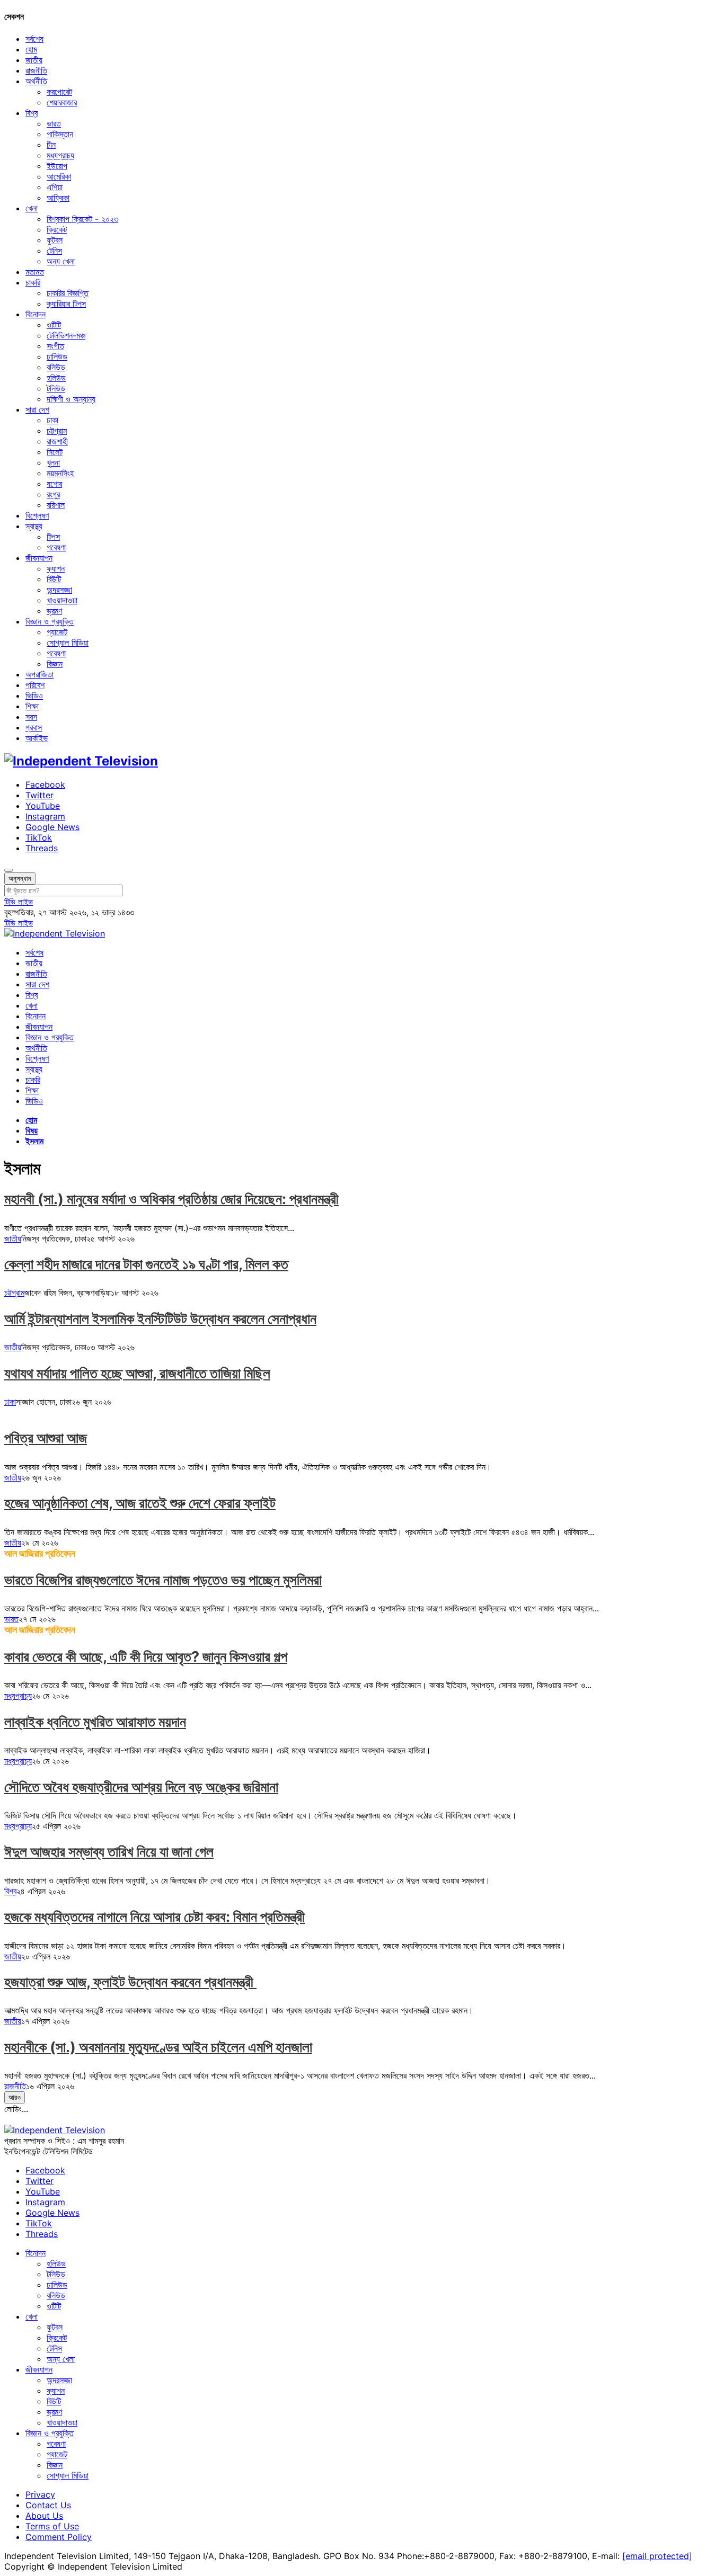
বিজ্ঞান (55, 664)
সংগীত (55, 346)
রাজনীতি (36, 70)
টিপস (53, 537)
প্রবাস (34, 727)
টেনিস (54, 251)
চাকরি (33, 282)
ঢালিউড (57, 356)
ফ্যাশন (56, 568)
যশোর (54, 484)
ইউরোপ (57, 166)
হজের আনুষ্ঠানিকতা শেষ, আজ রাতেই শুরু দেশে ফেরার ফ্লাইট (140, 1503)
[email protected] (657, 2556)
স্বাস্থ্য (34, 526)
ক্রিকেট (57, 229)
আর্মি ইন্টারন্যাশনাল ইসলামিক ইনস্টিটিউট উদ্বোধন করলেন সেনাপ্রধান (160, 1319)
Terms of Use (52, 2526)
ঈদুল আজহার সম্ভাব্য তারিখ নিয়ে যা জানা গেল (109, 1852)
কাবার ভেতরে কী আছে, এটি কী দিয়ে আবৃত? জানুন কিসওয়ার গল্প (146, 1657)
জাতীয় (34, 60)
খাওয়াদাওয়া (62, 600)
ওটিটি (54, 325)
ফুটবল (55, 240)
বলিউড (56, 367)
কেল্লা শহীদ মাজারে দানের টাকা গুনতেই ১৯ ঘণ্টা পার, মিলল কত (146, 1264)
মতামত (35, 272)
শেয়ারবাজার (62, 102)
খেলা (32, 208)
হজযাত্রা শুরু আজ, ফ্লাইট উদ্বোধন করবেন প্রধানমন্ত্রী (130, 1982)
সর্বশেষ (34, 39)
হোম (31, 49)
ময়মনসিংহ (60, 473)
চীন (51, 145)
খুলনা (53, 462)
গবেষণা (56, 547)
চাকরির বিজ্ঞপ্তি (68, 293)
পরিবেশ (35, 685)
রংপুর (53, 494)
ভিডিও (34, 696)
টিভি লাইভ (19, 902)
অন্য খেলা (61, 261)
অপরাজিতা (39, 674)
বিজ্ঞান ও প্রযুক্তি (50, 621)
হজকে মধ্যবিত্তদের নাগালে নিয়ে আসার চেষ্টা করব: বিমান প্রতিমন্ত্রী (154, 1917)
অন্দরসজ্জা (59, 590)
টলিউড (56, 388)
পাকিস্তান (60, 134)
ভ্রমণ (54, 611)
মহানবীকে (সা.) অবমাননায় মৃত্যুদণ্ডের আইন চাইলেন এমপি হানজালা (158, 2047)
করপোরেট (59, 92)
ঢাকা (52, 420)
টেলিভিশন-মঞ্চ (66, 335)
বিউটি (54, 579)
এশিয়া (55, 187)
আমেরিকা (59, 176)
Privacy (40, 2494)
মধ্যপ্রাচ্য (60, 155)
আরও (15, 2097)
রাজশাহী (57, 441)
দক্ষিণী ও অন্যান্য (71, 399)
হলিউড (56, 378)
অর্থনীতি (36, 81)
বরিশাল (56, 505)
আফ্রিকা (58, 198)
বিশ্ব (32, 113)
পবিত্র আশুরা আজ (46, 1438)
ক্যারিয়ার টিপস (66, 304)
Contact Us (48, 2505)
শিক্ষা (32, 706)
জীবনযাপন (39, 558)
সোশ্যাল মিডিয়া (68, 643)
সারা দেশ (37, 409)
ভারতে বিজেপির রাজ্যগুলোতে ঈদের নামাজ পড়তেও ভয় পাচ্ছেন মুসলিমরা (163, 1580)
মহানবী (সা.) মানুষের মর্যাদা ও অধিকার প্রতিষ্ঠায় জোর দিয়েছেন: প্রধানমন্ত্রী (171, 1199)
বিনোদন (36, 314)
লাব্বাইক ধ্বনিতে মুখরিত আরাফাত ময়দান (95, 1722)
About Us (44, 2516)
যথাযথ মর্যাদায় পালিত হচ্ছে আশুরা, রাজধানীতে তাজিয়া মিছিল (137, 1373)
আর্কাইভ (37, 738)
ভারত (54, 123)
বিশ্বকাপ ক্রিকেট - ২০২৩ (82, 219)
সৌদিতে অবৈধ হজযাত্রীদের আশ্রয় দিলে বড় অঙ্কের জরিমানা (141, 1787)
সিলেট (55, 452)
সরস (31, 717)
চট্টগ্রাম (57, 431)
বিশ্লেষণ (37, 515)
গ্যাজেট (57, 632)
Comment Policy (59, 2537)
